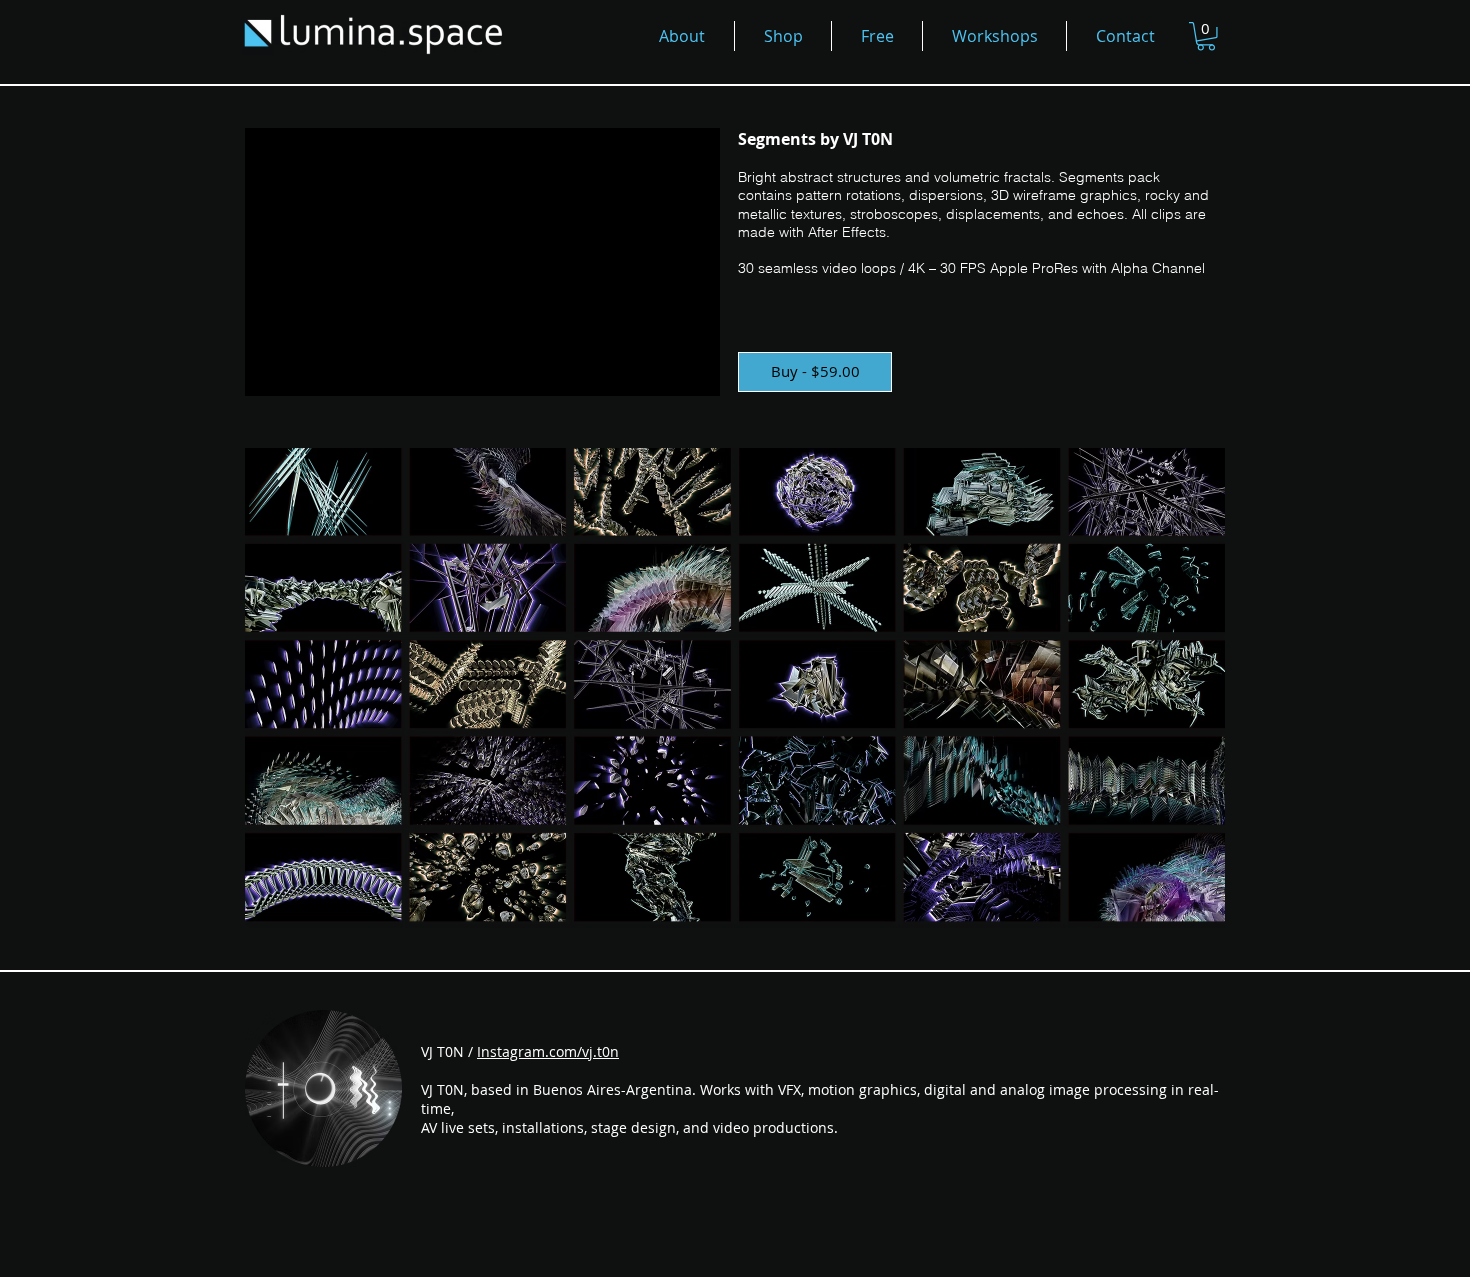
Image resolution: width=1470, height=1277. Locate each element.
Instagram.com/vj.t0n (548, 1051)
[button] (1206, 36)
